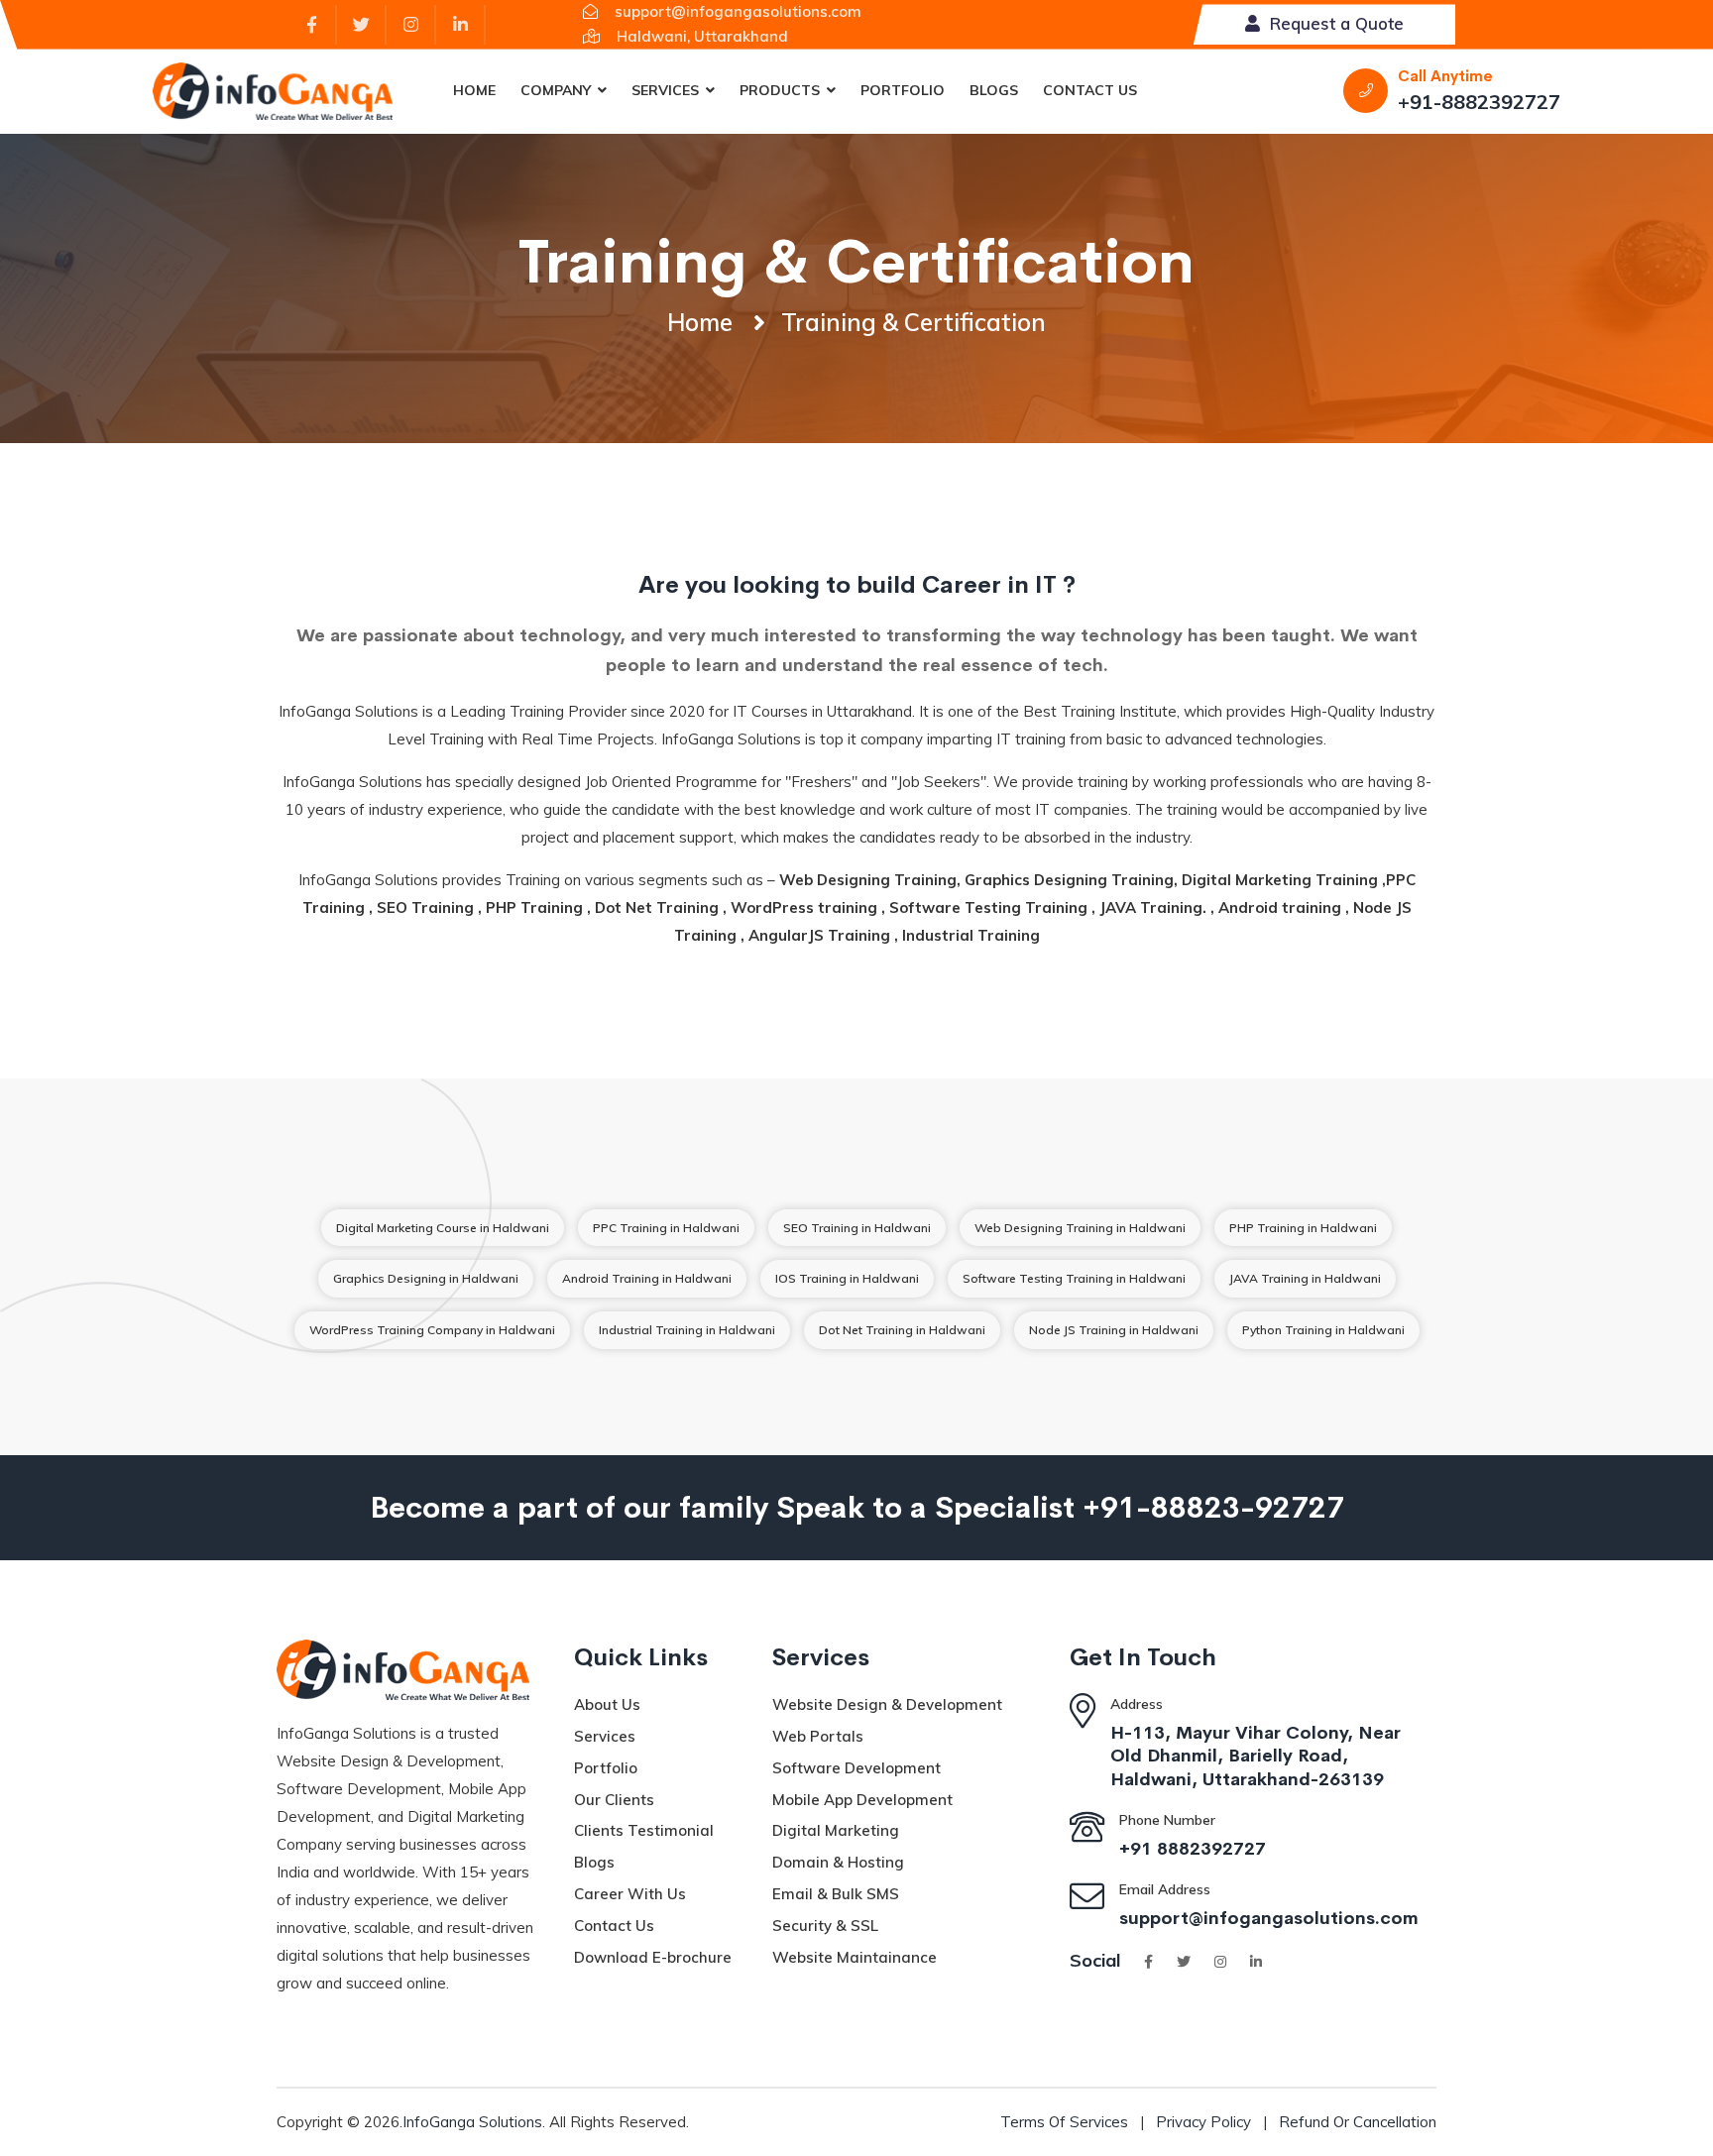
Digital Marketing (836, 1830)
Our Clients (614, 1800)
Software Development (856, 1768)
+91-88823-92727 (1213, 1504)
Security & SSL (825, 1926)
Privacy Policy (1203, 2122)
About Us (607, 1704)
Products (780, 90)
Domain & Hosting (838, 1862)
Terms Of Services (1064, 2122)
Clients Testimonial (644, 1830)
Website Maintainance (855, 1957)
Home (474, 90)
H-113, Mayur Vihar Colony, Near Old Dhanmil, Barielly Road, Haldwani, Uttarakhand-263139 (1256, 1754)
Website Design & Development (887, 1704)
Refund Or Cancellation (1358, 2122)
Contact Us (1090, 90)
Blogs (994, 90)
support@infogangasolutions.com (1269, 1916)
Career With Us (630, 1894)
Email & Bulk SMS (836, 1894)
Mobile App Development (862, 1800)
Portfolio (903, 90)
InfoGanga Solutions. (474, 2122)
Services (665, 90)
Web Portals (818, 1736)
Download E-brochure (653, 1957)
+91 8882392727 (1193, 1847)
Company (556, 90)
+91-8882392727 (1479, 102)
